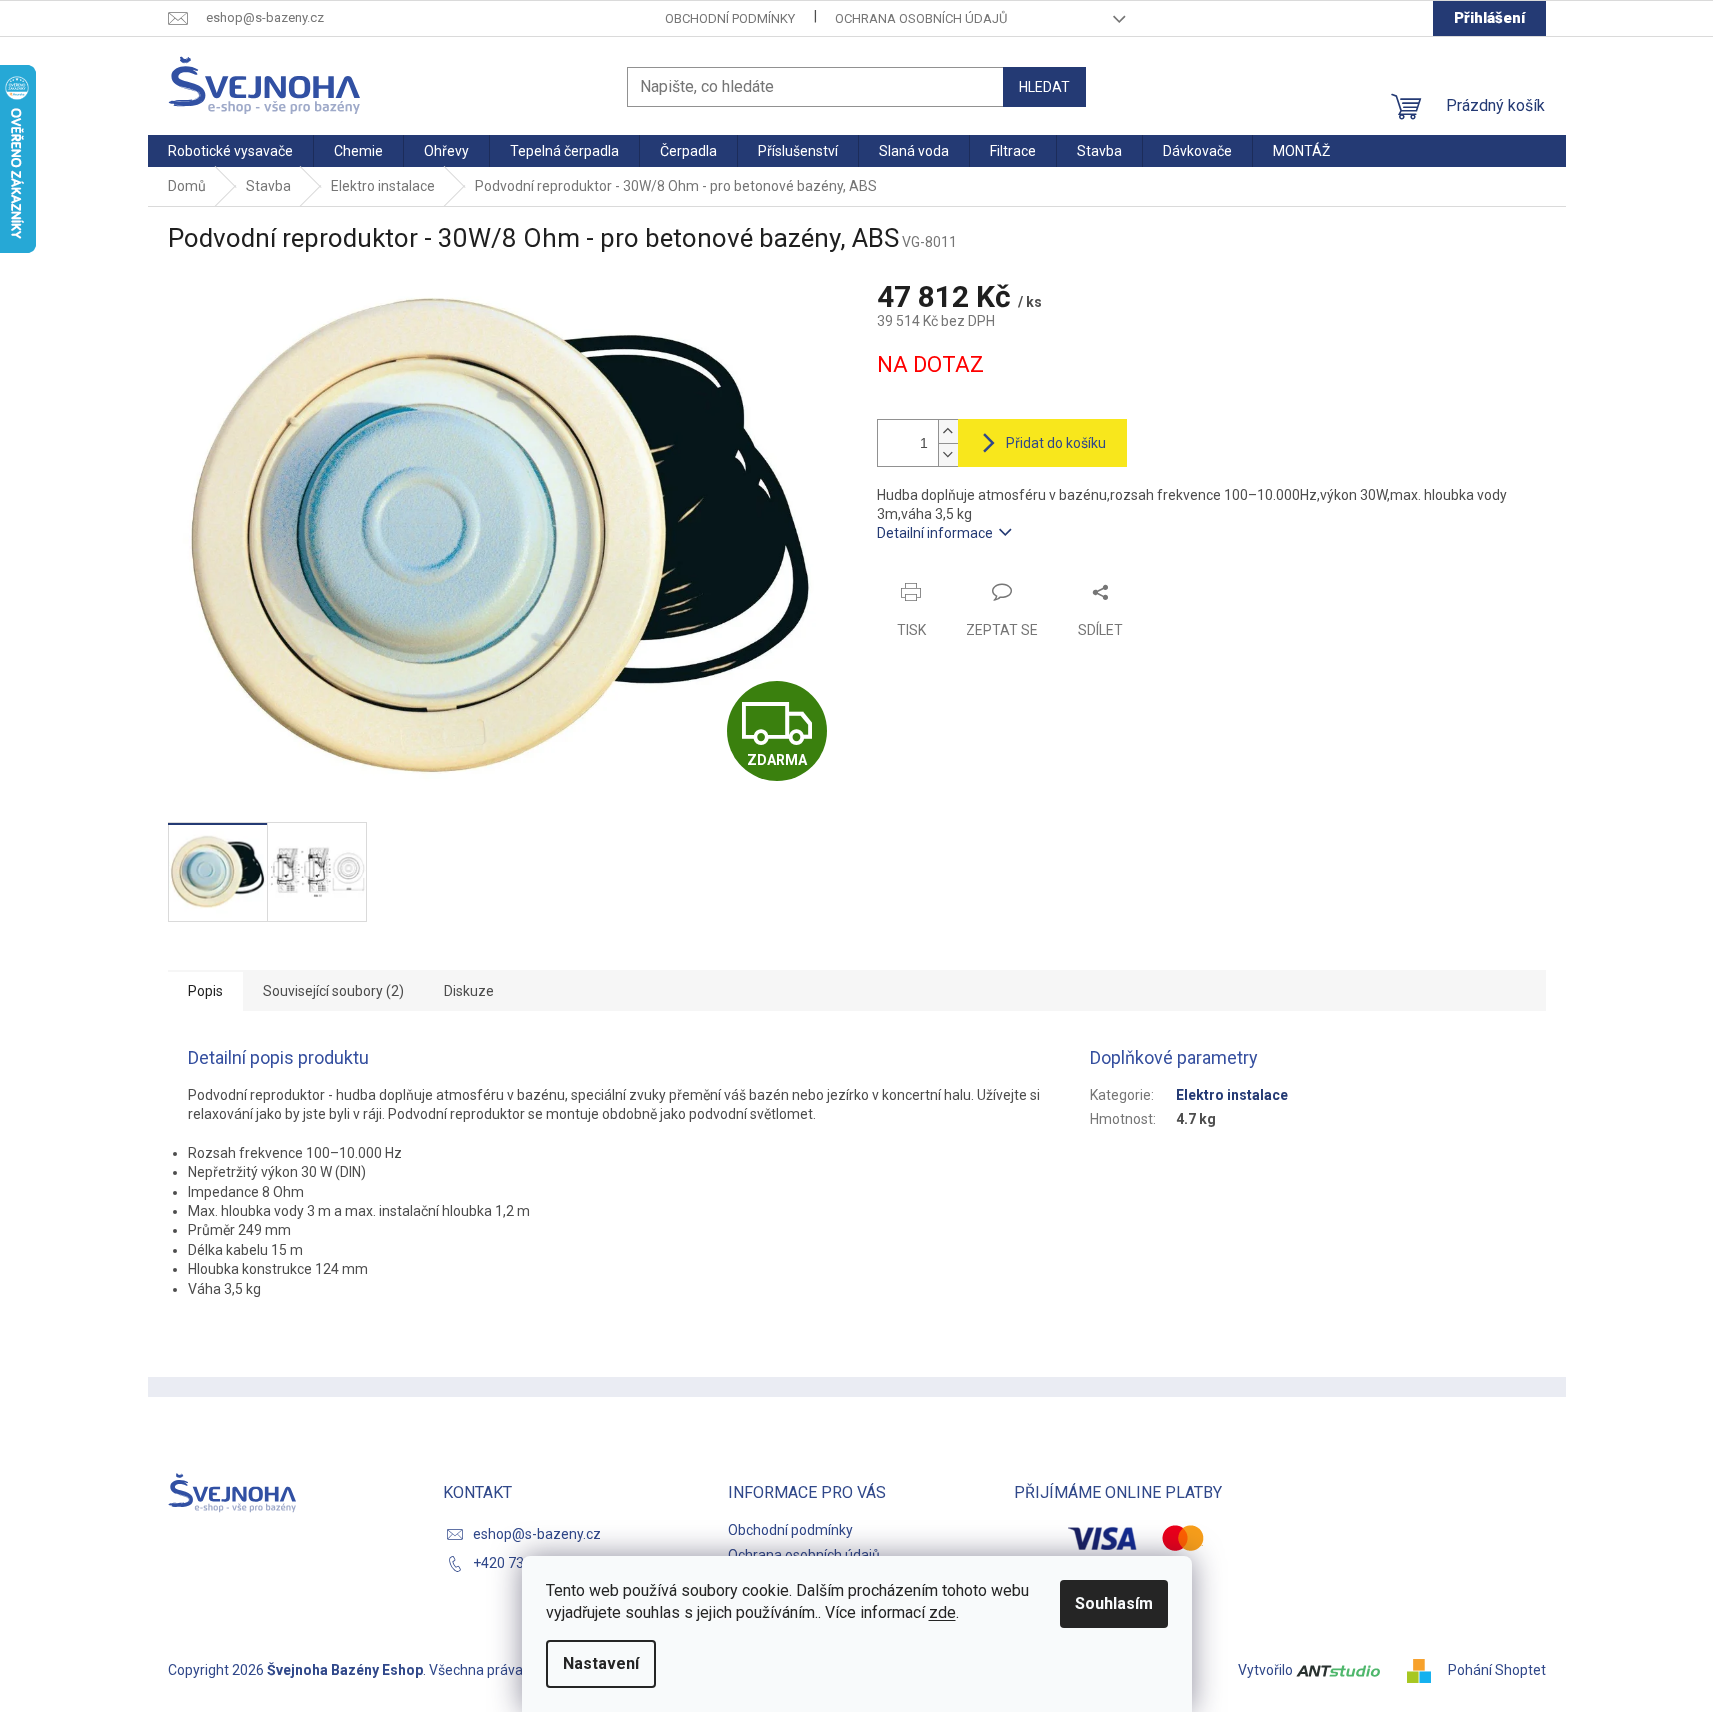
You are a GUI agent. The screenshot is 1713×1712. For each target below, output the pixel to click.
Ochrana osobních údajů (921, 18)
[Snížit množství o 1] (948, 454)
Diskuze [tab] (469, 991)
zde (942, 1612)
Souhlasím (1114, 1603)
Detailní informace (935, 533)
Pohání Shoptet (1497, 1670)
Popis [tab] (205, 991)
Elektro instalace (1232, 1095)
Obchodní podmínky (730, 18)
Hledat (1044, 87)
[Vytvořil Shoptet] (1426, 1670)
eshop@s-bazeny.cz (537, 1534)
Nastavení (601, 1663)
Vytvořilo (1267, 1670)
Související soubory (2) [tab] (333, 991)
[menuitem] (230, 151)
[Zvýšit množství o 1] (948, 431)
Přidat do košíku (1056, 443)
